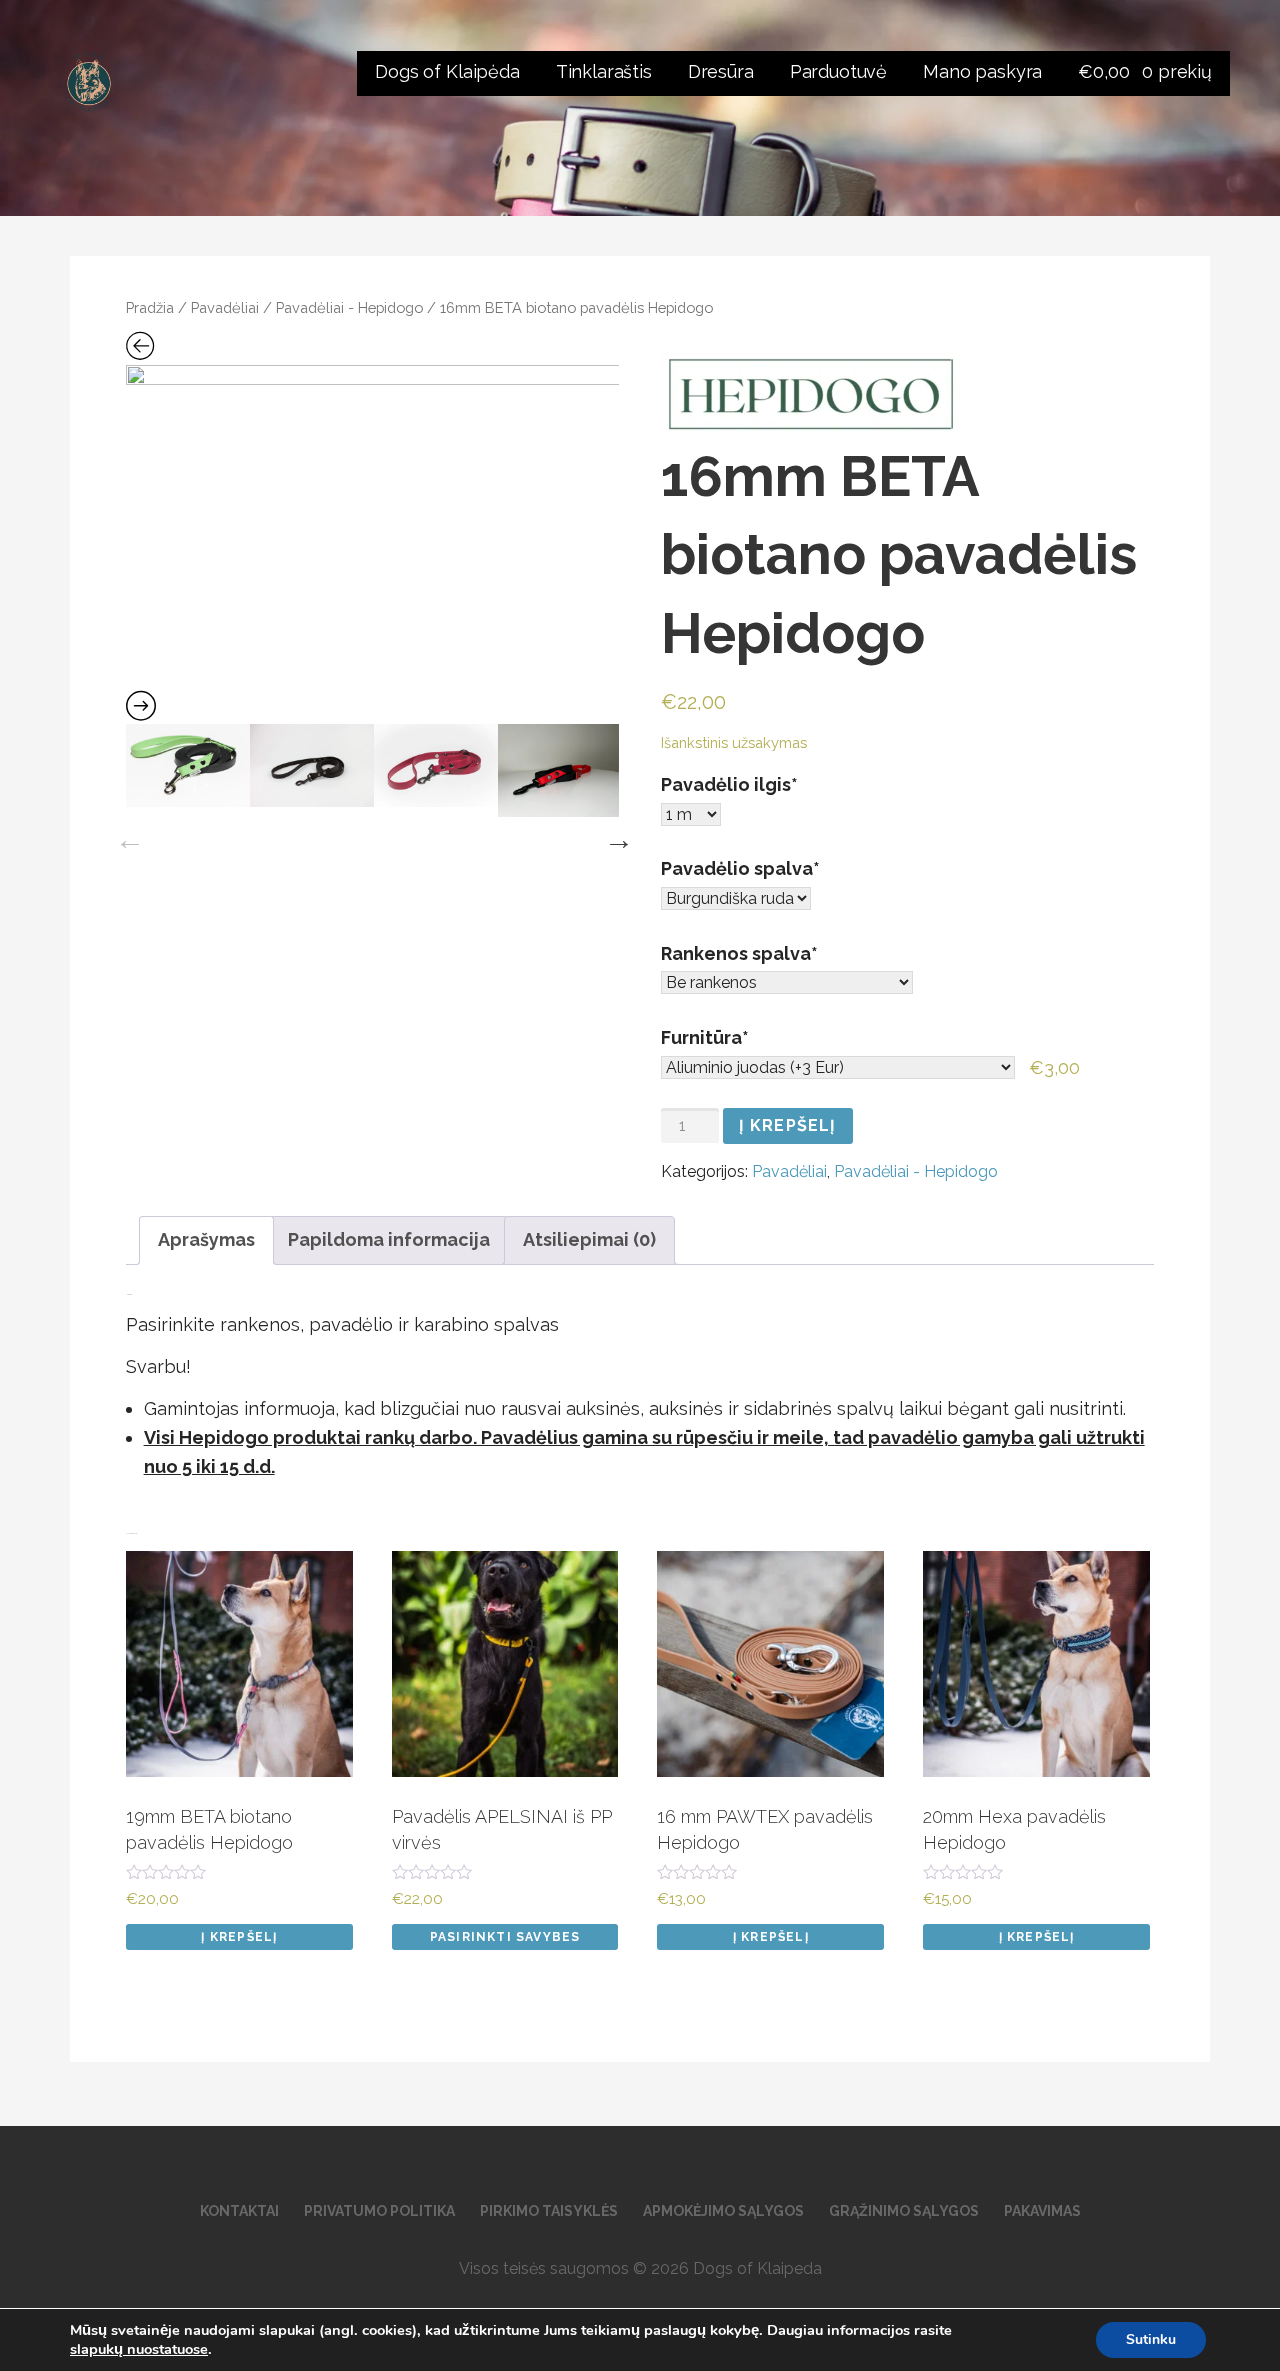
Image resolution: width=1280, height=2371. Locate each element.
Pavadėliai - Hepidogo (349, 307)
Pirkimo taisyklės (549, 2211)
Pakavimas (1042, 2211)
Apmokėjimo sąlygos (723, 2211)
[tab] (206, 1240)
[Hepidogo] (811, 394)
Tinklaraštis (604, 71)
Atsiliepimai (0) (589, 1239)
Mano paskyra (982, 71)
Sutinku (1151, 2339)
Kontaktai (239, 2211)
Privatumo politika (379, 2211)
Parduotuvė (838, 71)
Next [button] (614, 835)
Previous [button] (125, 835)
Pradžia (150, 307)
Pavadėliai (225, 307)
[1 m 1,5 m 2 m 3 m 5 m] (691, 815)
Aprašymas (206, 1239)
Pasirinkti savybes (505, 1937)
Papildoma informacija (389, 1239)
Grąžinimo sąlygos (904, 2211)
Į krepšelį (788, 1125)
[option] (373, 529)
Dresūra (721, 71)
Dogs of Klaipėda (447, 71)
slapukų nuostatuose (139, 2349)
